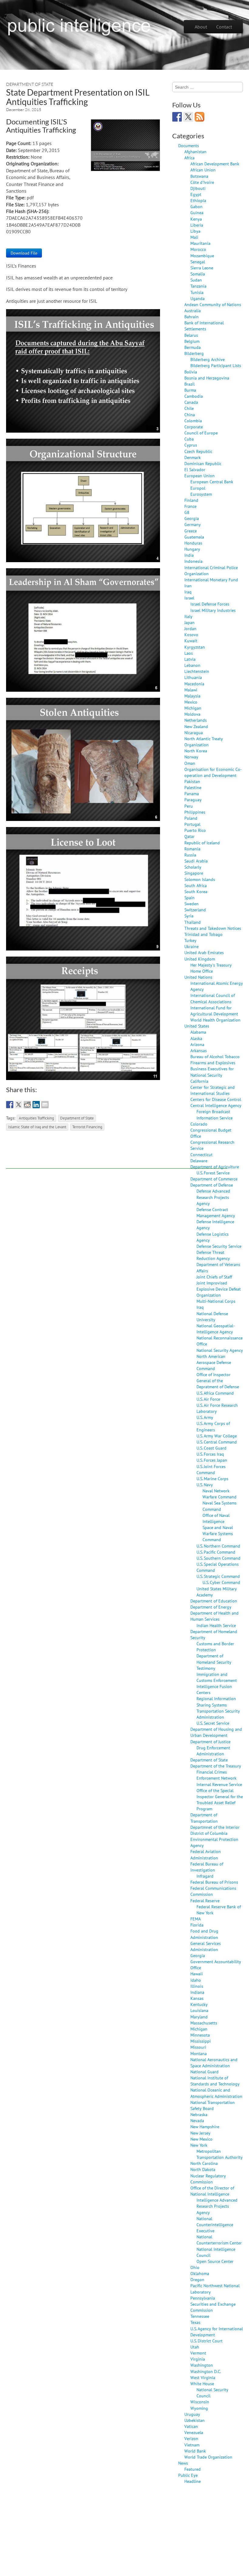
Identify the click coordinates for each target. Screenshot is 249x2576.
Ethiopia (198, 200)
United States (197, 1026)
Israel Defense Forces (210, 604)
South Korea (196, 891)
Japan (189, 622)
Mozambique (202, 256)
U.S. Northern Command (218, 1546)
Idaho (196, 1980)
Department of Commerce (214, 1179)
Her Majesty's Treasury (211, 965)
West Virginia (203, 2377)
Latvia (190, 659)
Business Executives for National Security (212, 1072)
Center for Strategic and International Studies (213, 1090)
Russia (190, 855)
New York (199, 2145)
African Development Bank (215, 164)
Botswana (199, 176)
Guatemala (194, 537)
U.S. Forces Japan (212, 1460)
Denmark (193, 457)
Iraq (188, 592)
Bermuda (193, 347)
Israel (189, 598)
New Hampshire (205, 2127)
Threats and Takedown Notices (213, 928)
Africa (189, 158)
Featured (193, 2469)
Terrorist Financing (87, 1127)
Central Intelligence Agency (216, 1105)
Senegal (198, 262)
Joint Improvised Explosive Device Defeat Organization (219, 1289)
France (190, 506)
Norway (191, 757)
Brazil (189, 384)
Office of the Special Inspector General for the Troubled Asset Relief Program (220, 1799)
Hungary (192, 549)
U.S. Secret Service (213, 1723)
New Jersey (200, 2133)
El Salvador (195, 469)
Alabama (198, 1032)
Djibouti (198, 188)
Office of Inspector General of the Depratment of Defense (218, 1381)
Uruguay (192, 2414)
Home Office (202, 971)
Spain (189, 898)
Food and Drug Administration (204, 1934)
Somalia (198, 274)
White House (202, 2384)
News (183, 2463)
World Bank (195, 2451)
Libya (195, 231)
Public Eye (188, 2475)
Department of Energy (211, 1607)
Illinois (197, 1986)
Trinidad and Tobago (203, 934)
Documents (189, 145)
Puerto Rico (195, 830)
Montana (199, 2053)
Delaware (199, 1161)
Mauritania (200, 243)
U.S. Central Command (217, 1442)
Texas (195, 2322)
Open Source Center (215, 2261)
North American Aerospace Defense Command (214, 1362)
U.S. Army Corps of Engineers (213, 1426)
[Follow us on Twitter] (188, 117)
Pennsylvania (203, 2298)
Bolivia (191, 372)
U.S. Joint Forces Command (211, 1469)
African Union (203, 170)
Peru (189, 806)
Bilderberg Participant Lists (216, 365)
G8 (187, 512)
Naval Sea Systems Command (220, 1506)
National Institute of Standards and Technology (215, 2081)
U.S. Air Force (208, 1399)
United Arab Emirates (204, 952)
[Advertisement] (117, 1155)
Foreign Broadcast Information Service (215, 1114)
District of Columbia (209, 1833)
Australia (193, 311)
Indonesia (193, 561)
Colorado (199, 1124)
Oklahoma (200, 2273)
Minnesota (200, 2035)
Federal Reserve (205, 1901)
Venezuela (194, 2432)
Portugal (192, 824)
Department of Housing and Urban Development (216, 1732)
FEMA (196, 1919)
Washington (202, 2365)
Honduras (193, 543)
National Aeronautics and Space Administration (214, 2063)
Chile (189, 408)
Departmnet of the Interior (215, 1827)
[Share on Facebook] (10, 1105)
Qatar (189, 836)
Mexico (191, 702)
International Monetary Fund (211, 580)
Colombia (193, 421)
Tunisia (197, 292)
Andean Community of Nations (213, 304)
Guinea (197, 213)
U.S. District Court (206, 2341)
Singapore (194, 873)
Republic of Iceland (202, 843)
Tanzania (198, 286)
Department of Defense (212, 1185)
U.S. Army (205, 1417)
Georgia (192, 518)
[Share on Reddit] (27, 1105)
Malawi (191, 690)
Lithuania (193, 677)
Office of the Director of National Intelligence (212, 2191)
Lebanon (192, 665)
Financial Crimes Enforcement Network (217, 1775)
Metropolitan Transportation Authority (220, 2154)
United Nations (198, 977)
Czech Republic (198, 451)
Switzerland (195, 910)
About (201, 27)
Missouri (198, 2047)
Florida (197, 1925)
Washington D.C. (206, 2371)
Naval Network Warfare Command (220, 1494)
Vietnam (192, 2445)
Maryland (199, 2017)
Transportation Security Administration (218, 1714)
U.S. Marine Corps (212, 1479)
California (199, 1081)
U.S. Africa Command (215, 1393)
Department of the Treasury (216, 1766)
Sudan (196, 280)
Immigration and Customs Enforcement (217, 1677)
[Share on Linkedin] (36, 1105)
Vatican (191, 2426)
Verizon (191, 2438)
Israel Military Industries (213, 610)
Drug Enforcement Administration (213, 1751)
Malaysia (192, 696)
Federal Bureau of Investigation (207, 1867)
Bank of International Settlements (204, 326)
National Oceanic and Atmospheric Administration (216, 2093)
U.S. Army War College (217, 1436)
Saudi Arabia (196, 861)
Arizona (197, 1044)
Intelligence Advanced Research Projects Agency (217, 2206)
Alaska (196, 1038)
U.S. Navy (205, 1485)
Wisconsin (200, 2402)
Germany (193, 524)
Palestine (193, 787)
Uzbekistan (194, 2420)
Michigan (193, 708)
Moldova (192, 714)
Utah (195, 2347)
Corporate (194, 427)
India (189, 555)
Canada (191, 402)
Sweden (191, 904)
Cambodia (194, 396)
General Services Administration (206, 1946)
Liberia (197, 225)
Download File (24, 253)
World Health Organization (215, 1020)
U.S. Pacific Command (216, 1552)
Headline (193, 2481)
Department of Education (214, 1601)
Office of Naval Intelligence (216, 1518)
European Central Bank (212, 482)
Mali (194, 237)
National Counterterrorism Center (219, 2240)
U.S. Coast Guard (211, 1448)
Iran (188, 586)
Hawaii (197, 1974)
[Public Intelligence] (79, 25)
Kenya (196, 219)
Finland (191, 500)
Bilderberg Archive (208, 359)
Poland (191, 818)
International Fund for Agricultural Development (214, 1011)
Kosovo (191, 635)
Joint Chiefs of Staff (214, 1277)
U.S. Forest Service (213, 1173)
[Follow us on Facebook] (177, 117)
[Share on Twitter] (19, 1105)
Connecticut (201, 1155)
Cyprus (191, 445)
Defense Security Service (219, 1246)
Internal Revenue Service (219, 1784)
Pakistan (192, 781)
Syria (189, 916)
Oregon (197, 2279)
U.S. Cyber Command (221, 1582)
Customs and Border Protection (215, 1647)
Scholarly (193, 867)
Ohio (195, 2267)
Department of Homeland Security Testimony (214, 1662)
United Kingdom (200, 959)
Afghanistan (195, 152)
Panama (192, 793)
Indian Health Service (216, 1625)
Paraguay (193, 800)
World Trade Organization (208, 2457)
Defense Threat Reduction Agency (213, 1255)
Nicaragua (194, 733)
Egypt (196, 194)
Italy (188, 616)
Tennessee (200, 2316)
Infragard (205, 1876)
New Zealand (196, 726)
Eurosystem (201, 494)
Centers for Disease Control (216, 1099)
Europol (198, 488)
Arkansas (199, 1050)
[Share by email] (45, 1105)
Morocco (198, 249)
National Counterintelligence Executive (215, 2225)
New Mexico (201, 2139)
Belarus (191, 335)
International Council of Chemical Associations (213, 998)
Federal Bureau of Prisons (214, 1882)
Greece (191, 531)
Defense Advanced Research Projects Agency (213, 1197)
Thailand (193, 922)
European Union (200, 476)
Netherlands (196, 720)
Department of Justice (210, 1742)
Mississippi (201, 2041)
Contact (224, 27)
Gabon (196, 206)
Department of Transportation (204, 1818)
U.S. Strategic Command (218, 1576)
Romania (192, 849)
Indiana (197, 1992)
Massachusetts (204, 2023)
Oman (190, 763)
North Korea (196, 751)
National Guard (205, 2072)
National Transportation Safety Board (213, 2105)
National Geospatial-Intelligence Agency (216, 1329)
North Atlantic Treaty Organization (204, 742)
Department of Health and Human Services (215, 1616)
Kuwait (191, 641)
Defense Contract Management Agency (216, 1212)
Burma (190, 390)
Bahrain (191, 317)
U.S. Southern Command (218, 1558)
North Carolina (204, 2163)
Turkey (190, 940)
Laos (189, 653)
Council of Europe (201, 433)
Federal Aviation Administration (206, 1854)
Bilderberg (194, 353)
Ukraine (191, 946)
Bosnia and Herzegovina (207, 378)
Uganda (198, 298)
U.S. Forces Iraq (210, 1454)
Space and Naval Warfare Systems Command (218, 1533)
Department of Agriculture (215, 1167)
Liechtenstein (197, 671)
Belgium (192, 341)
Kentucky (199, 2004)
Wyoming (199, 2408)
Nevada (197, 2120)
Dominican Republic (203, 463)
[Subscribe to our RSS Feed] (200, 117)
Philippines (195, 812)
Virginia (198, 2359)
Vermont (198, 2353)
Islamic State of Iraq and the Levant (37, 1127)
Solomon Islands (200, 879)
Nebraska (199, 2114)
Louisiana (199, 2010)
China (190, 415)
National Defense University (212, 1317)
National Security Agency (220, 1350)
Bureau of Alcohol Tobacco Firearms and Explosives (215, 1060)
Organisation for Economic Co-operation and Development (213, 772)
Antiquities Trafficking (36, 1118)
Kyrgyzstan (195, 647)
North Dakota (203, 2169)
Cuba (189, 439)
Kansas (197, 1998)
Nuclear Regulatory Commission (208, 2179)
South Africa (196, 885)
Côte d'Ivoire (202, 182)
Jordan (190, 628)
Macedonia (194, 684)
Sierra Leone (202, 268)
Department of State (30, 84)
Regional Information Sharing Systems (216, 1702)
